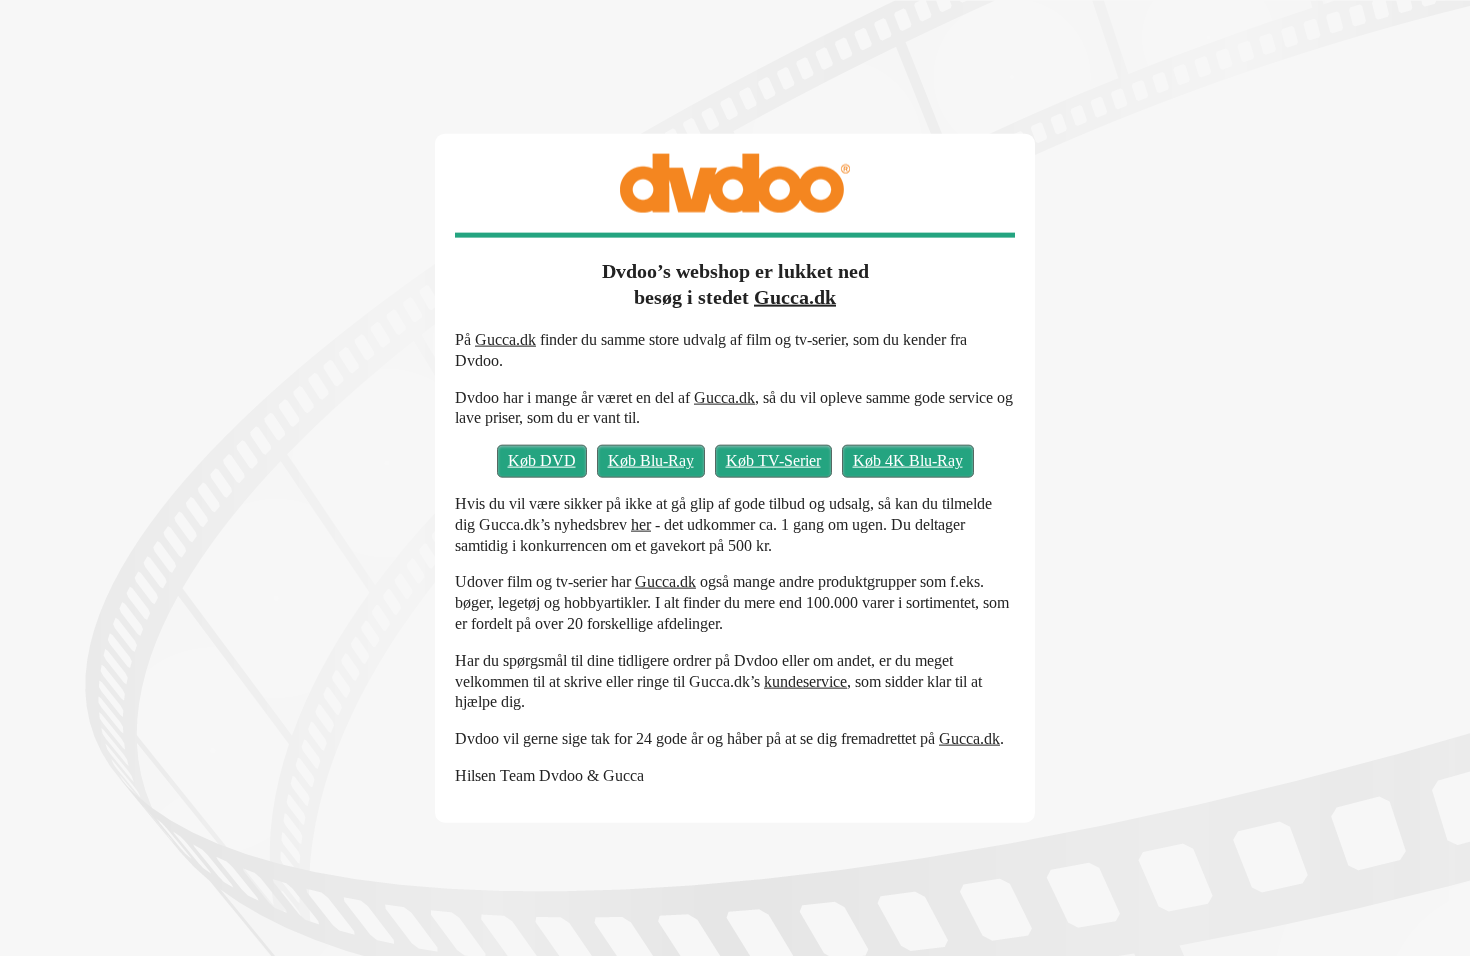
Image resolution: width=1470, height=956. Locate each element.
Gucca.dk (795, 297)
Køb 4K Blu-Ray (908, 460)
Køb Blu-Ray (651, 460)
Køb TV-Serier (773, 460)
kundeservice (805, 680)
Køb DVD (542, 460)
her (641, 523)
